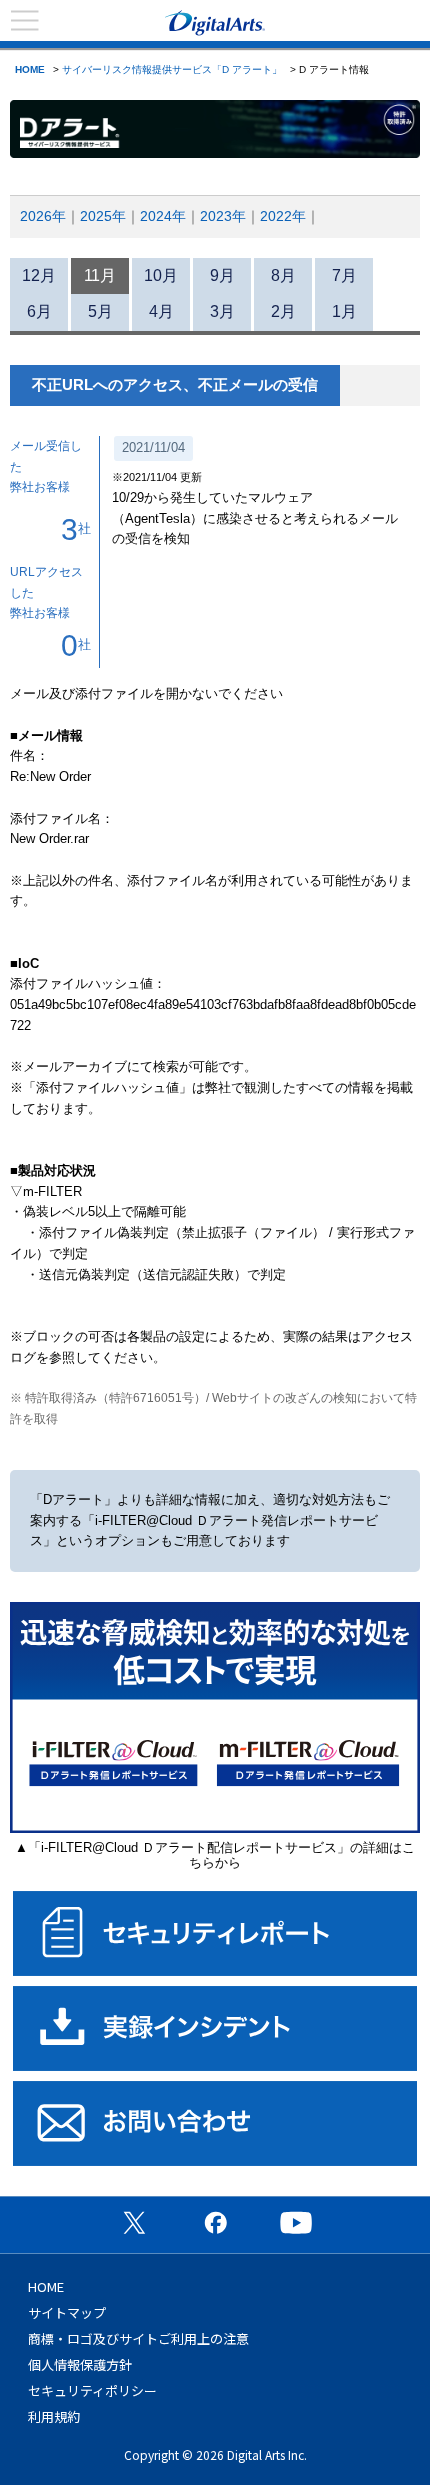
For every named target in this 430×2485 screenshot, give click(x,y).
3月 (222, 311)
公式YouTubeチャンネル (296, 2222)
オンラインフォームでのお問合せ (215, 2123)
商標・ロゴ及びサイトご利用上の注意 (138, 2338)
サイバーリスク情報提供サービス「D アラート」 (172, 69)
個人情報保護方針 (80, 2364)
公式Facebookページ (215, 2222)
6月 (39, 311)
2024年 (163, 216)
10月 (161, 275)
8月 (283, 275)
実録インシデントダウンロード (215, 2028)
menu (25, 21)
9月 (222, 275)
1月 (344, 311)
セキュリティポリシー (92, 2390)
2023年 (223, 216)
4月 (161, 311)
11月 (100, 275)
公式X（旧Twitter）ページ (134, 2222)
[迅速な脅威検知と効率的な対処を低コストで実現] (215, 1828)
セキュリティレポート (215, 1933)
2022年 (283, 216)
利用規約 (54, 2416)
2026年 (43, 216)
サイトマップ (67, 2312)
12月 (39, 275)
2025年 (103, 216)
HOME (30, 69)
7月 (344, 275)
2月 (283, 311)
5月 (100, 311)
